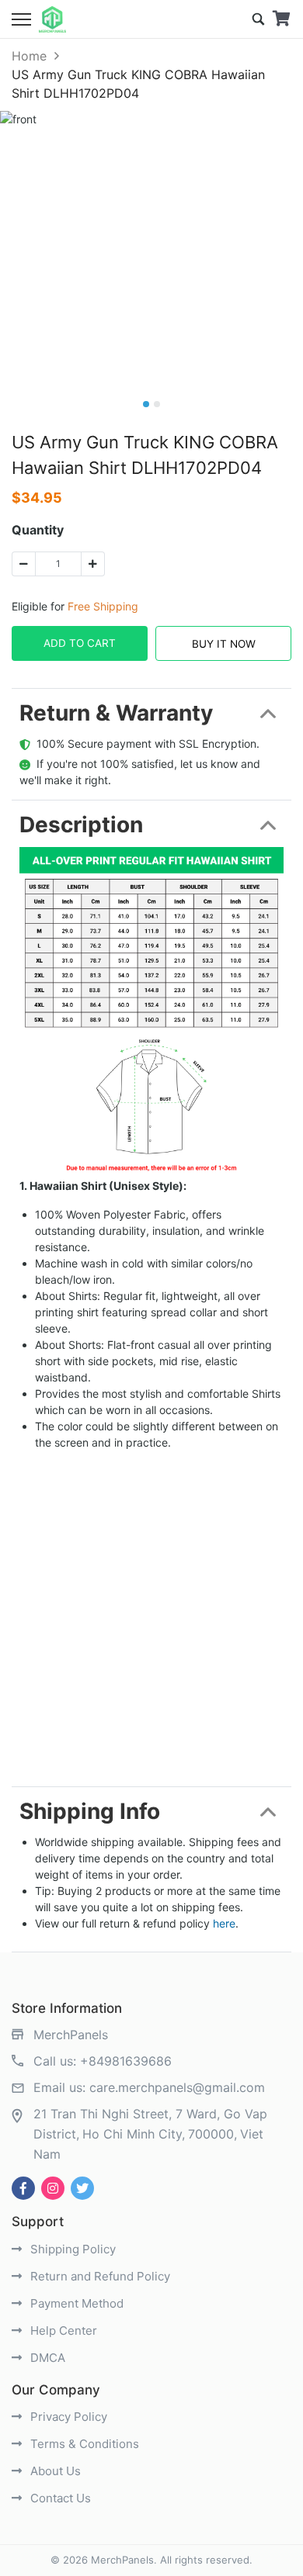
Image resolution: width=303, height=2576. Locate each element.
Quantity (38, 530)
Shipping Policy (71, 2249)
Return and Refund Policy (99, 2276)
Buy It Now (224, 644)
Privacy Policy (67, 2417)
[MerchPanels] (52, 19)
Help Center (62, 2331)
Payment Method (75, 2303)
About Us (54, 2471)
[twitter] (82, 2188)
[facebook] (23, 2188)
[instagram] (53, 2188)
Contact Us (59, 2498)
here (224, 1923)
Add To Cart (80, 643)
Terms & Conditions (83, 2444)
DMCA (46, 2358)
